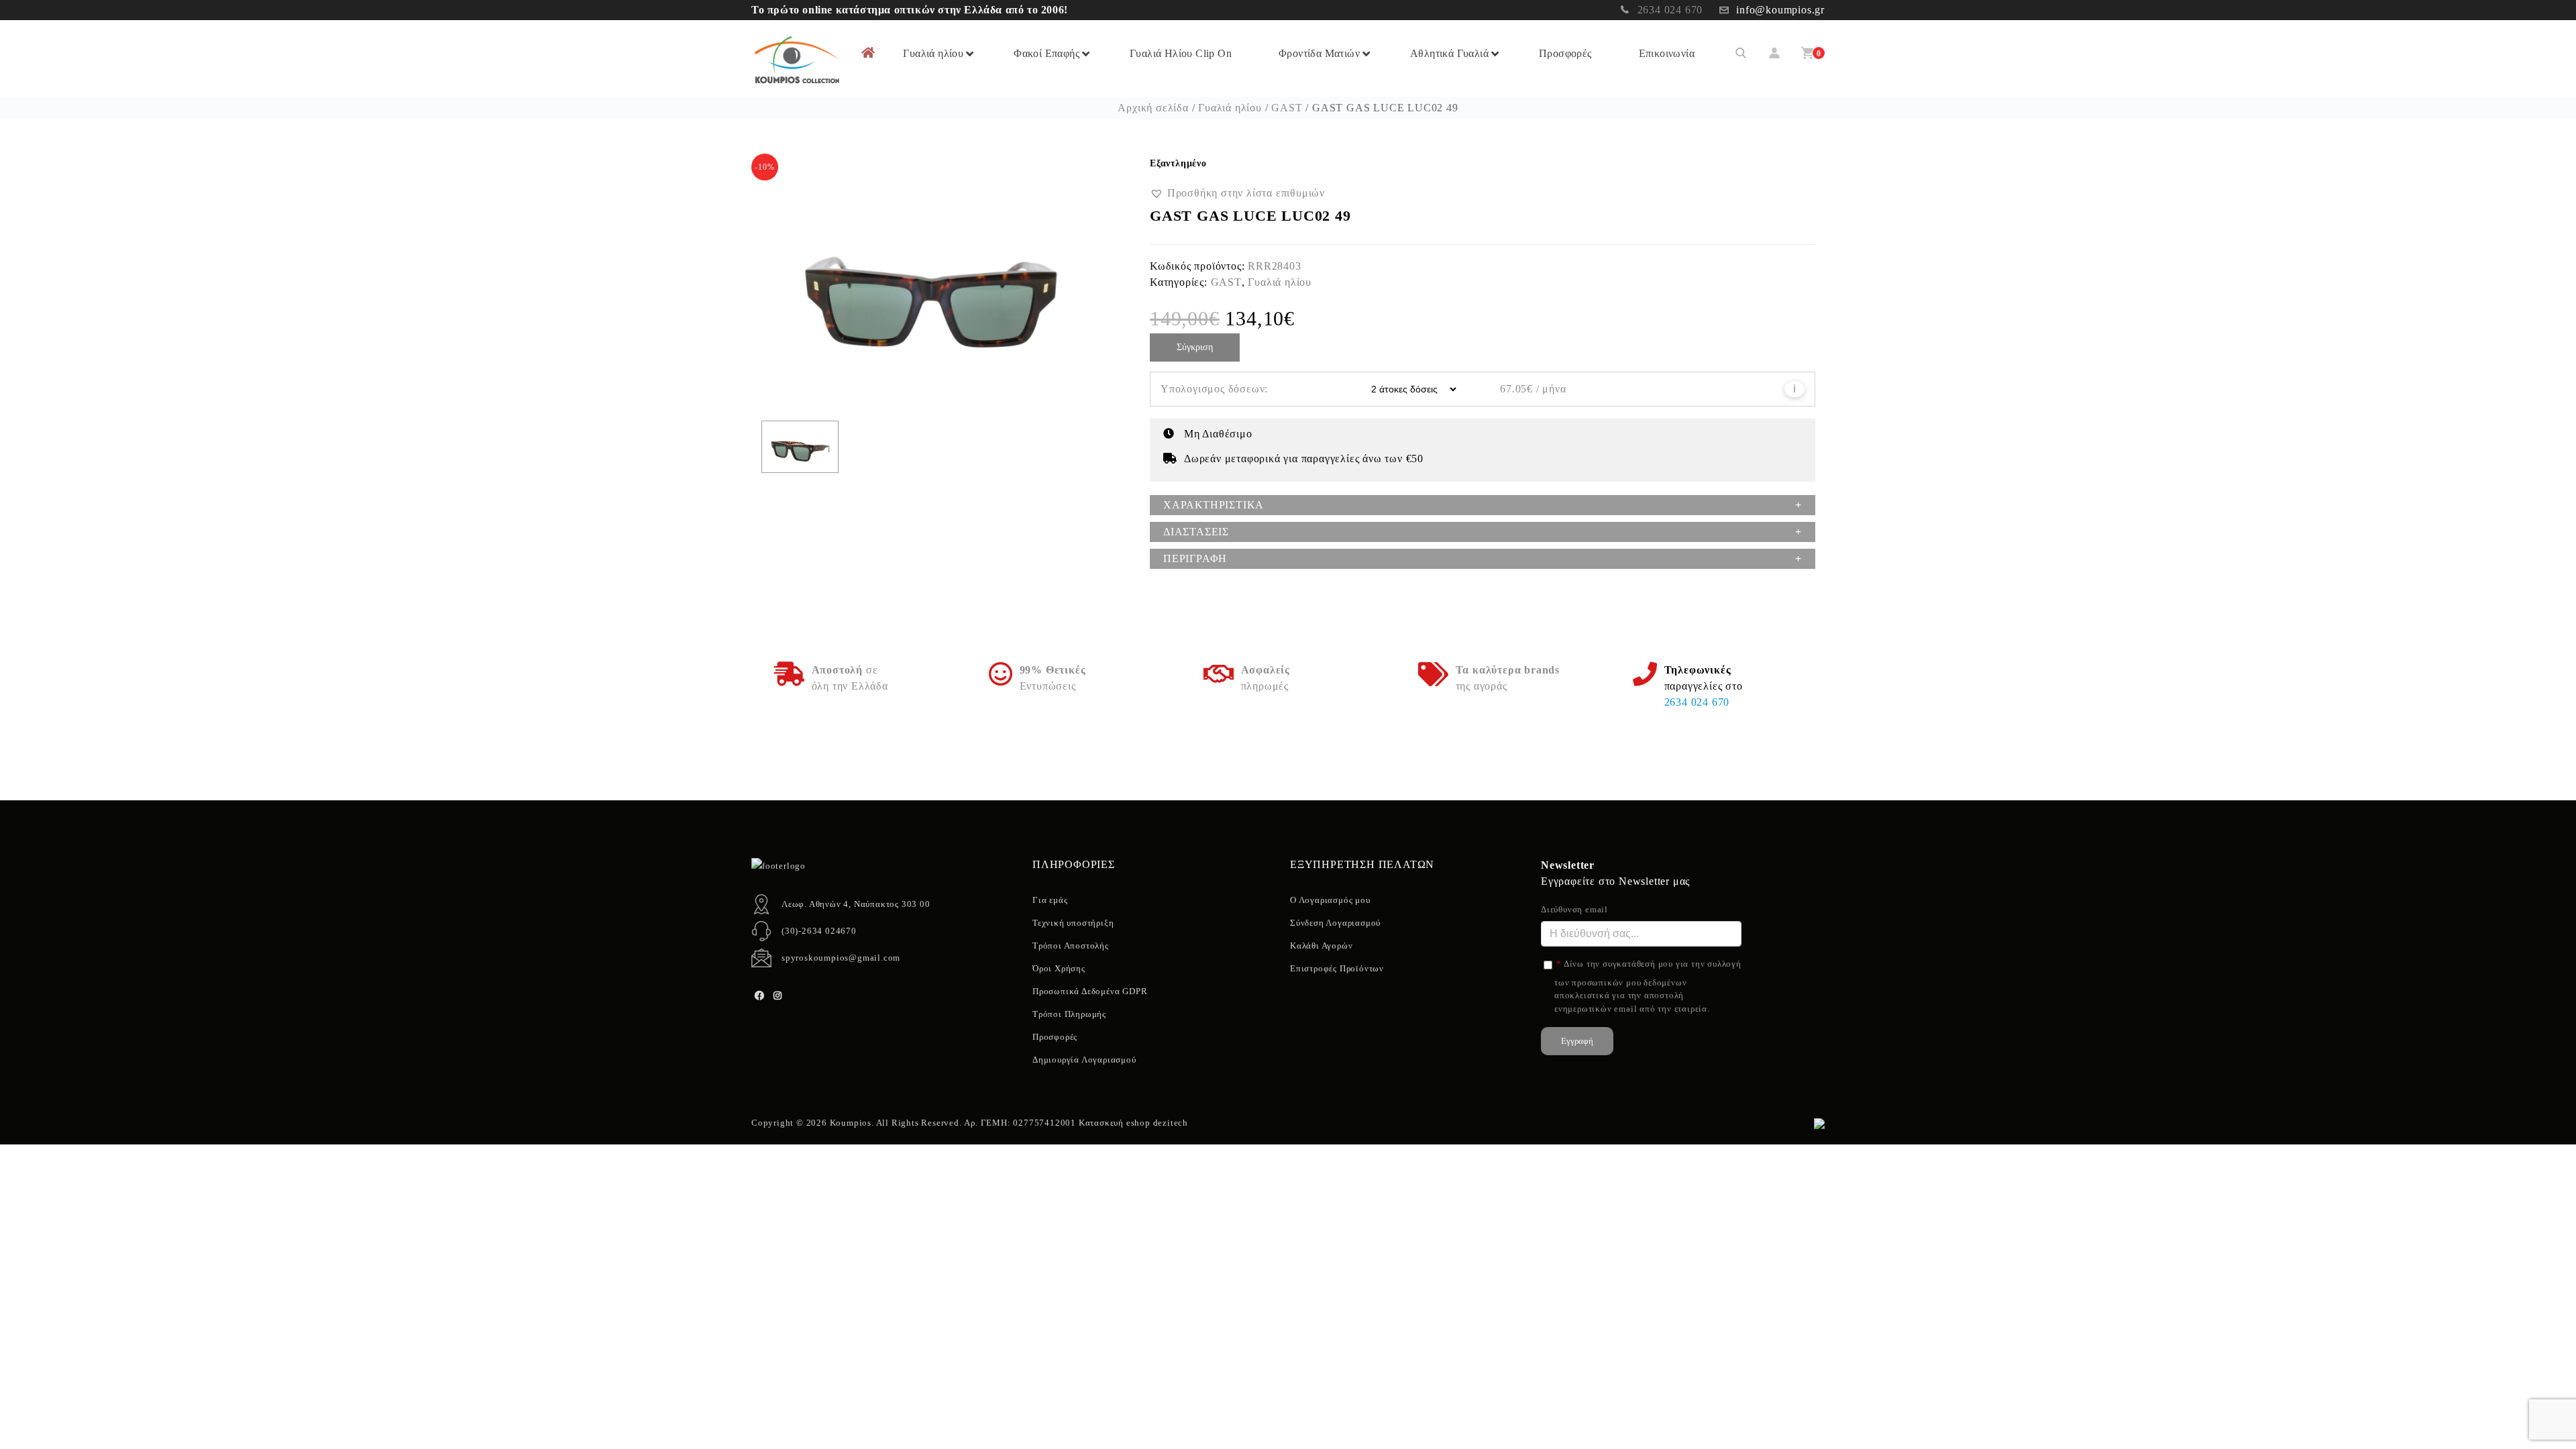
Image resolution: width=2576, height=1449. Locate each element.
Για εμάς (1050, 900)
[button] (1237, 193)
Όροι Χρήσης (1059, 968)
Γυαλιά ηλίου (1230, 108)
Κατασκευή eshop (1115, 1123)
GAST (1287, 108)
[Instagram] (778, 996)
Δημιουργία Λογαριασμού (1084, 1060)
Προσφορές (1055, 1037)
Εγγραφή (1577, 1041)
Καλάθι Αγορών (1321, 946)
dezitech (1171, 1123)
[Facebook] (759, 996)
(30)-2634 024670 (819, 931)
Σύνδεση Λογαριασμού (1335, 923)
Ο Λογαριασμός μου (1330, 900)
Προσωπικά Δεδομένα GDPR (1090, 991)
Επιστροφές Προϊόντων (1337, 968)
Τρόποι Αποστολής (1071, 946)
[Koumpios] (796, 59)
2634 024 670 (1670, 10)
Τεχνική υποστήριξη (1073, 923)
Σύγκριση (1195, 347)
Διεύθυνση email (1574, 909)
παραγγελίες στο (1704, 686)
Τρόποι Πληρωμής (1069, 1014)
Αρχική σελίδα (1153, 108)
